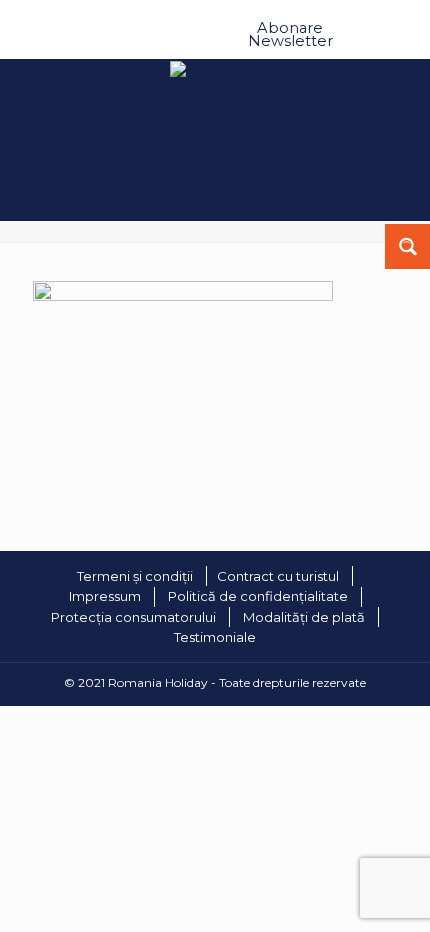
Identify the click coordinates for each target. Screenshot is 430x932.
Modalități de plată (304, 617)
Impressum (105, 596)
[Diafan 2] (183, 296)
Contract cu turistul (278, 576)
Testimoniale (215, 637)
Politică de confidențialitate (258, 596)
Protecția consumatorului (133, 617)
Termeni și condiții (135, 576)
